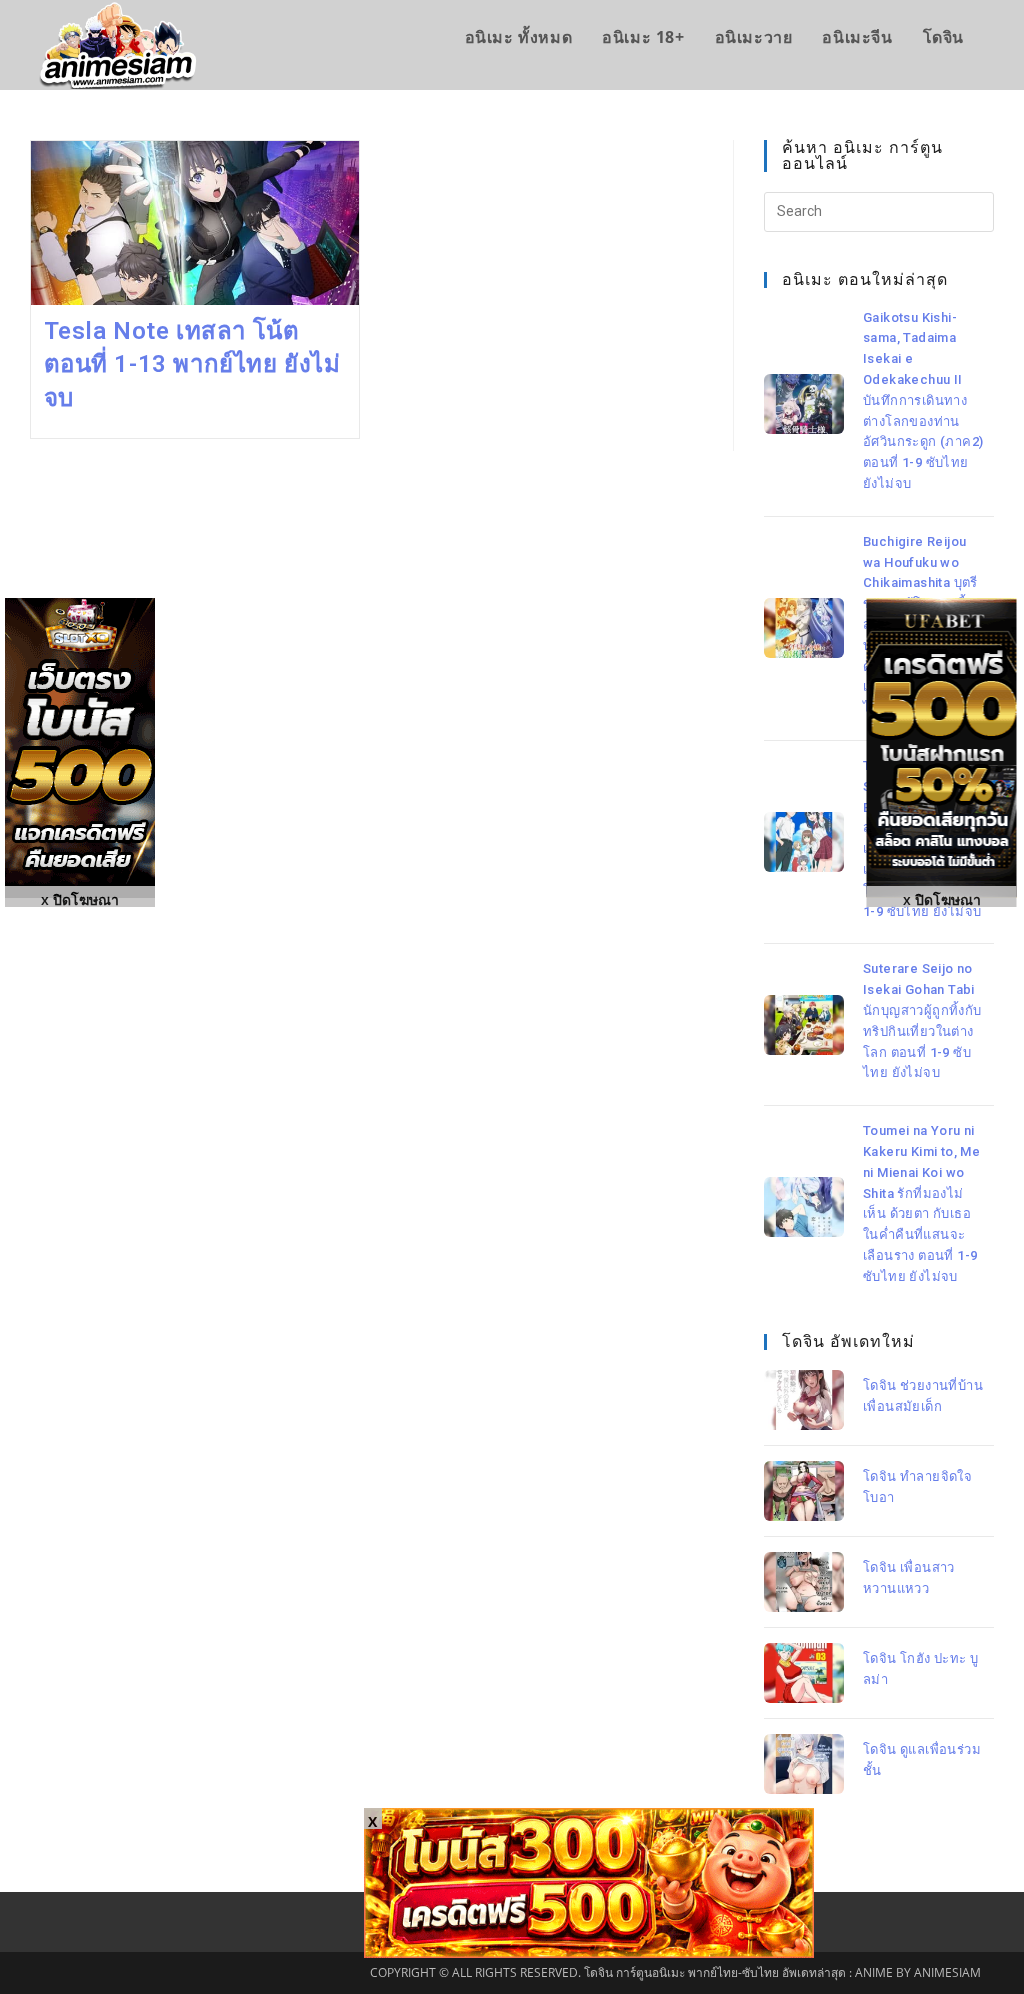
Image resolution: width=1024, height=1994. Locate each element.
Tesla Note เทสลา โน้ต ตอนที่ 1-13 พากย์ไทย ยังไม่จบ (192, 364)
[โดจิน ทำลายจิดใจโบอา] (804, 1491)
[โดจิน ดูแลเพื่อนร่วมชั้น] (804, 1764)
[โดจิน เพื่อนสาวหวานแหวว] (804, 1582)
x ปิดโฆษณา (942, 898)
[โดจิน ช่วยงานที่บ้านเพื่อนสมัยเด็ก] (804, 1400)
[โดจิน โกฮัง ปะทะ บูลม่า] (804, 1673)
